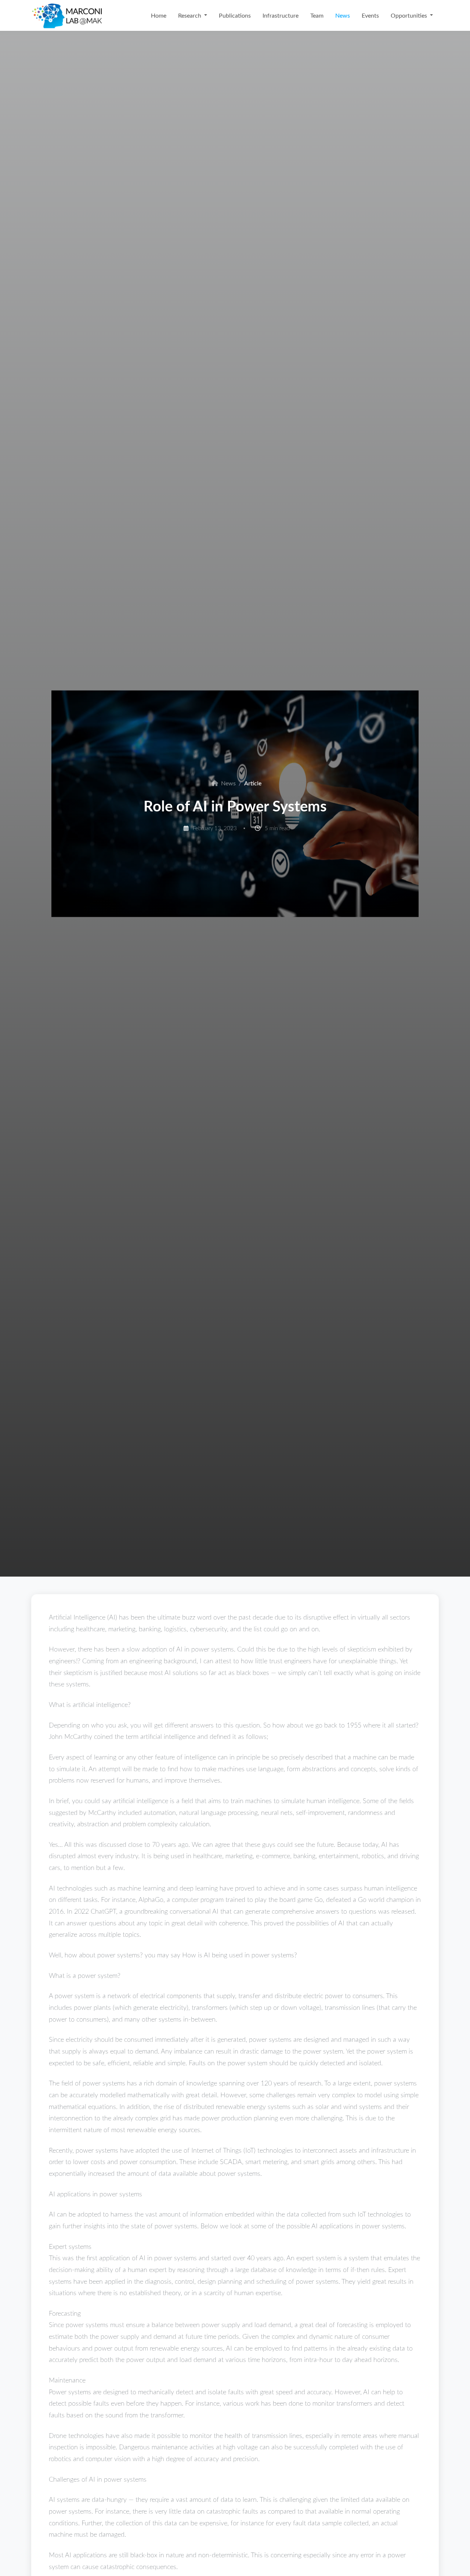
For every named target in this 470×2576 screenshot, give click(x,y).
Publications (235, 15)
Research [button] (190, 15)
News (343, 15)
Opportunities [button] (410, 15)
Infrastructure (281, 15)
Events (370, 15)
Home (159, 15)
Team (317, 15)
